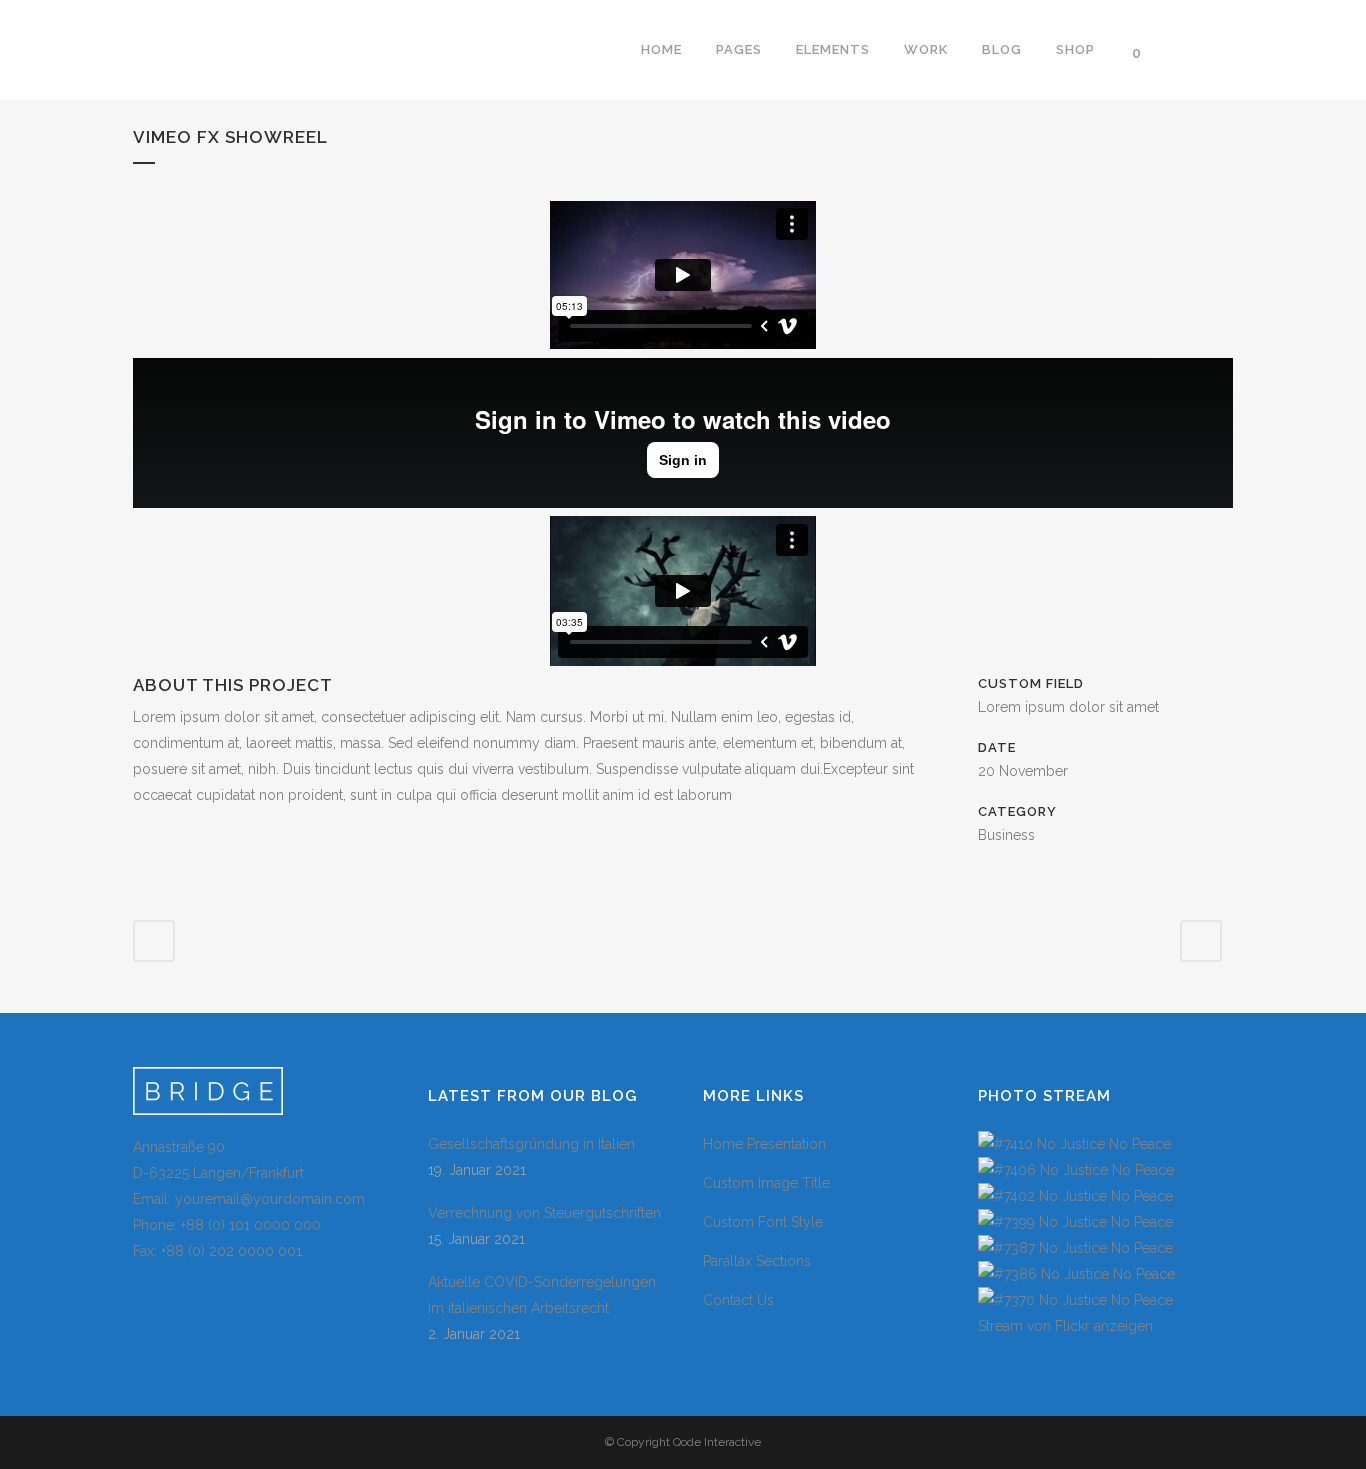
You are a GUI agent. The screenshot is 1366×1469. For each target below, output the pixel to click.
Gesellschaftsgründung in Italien (531, 1144)
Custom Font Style (763, 1222)
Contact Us (738, 1300)
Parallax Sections (757, 1261)
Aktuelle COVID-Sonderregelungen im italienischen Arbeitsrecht (542, 1295)
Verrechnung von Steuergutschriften (544, 1213)
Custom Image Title (766, 1183)
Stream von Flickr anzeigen (1065, 1326)
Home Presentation (764, 1144)
